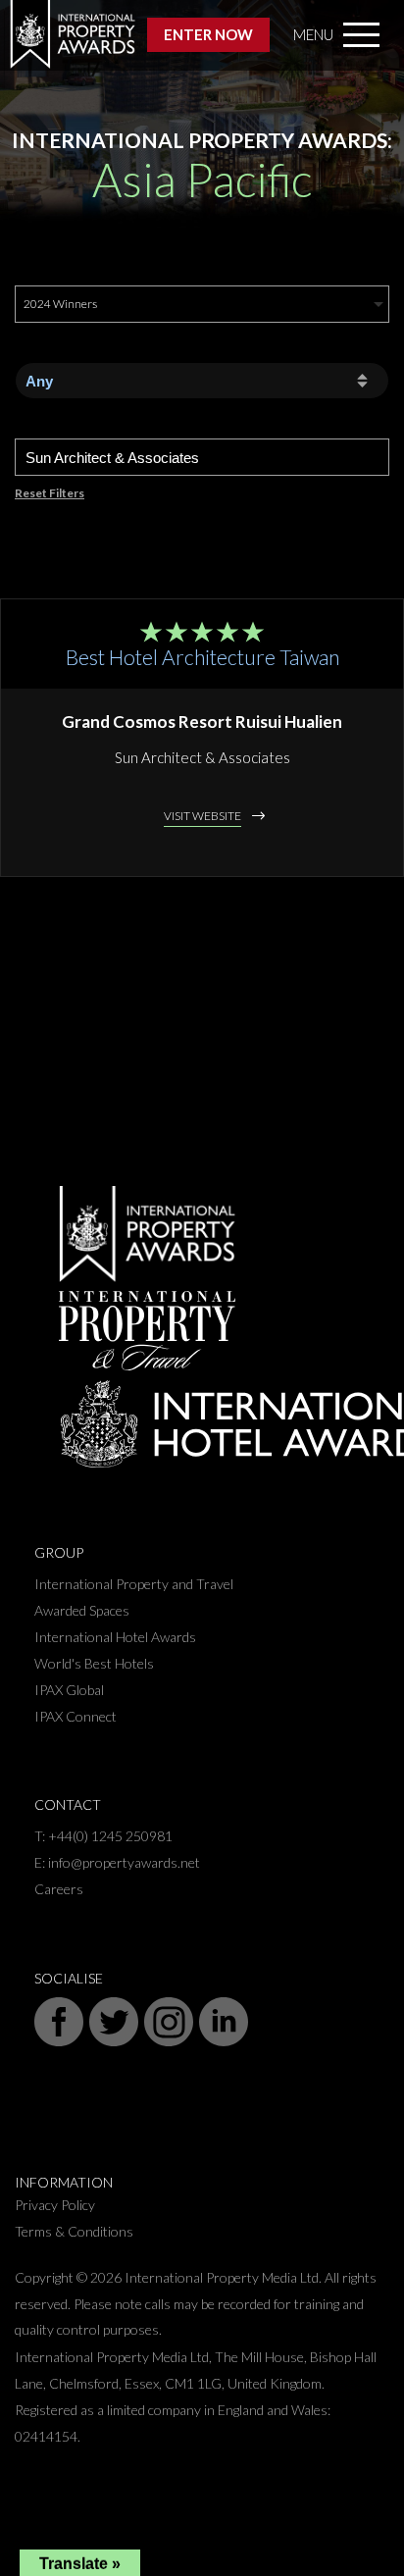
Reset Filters (50, 493)
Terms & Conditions (74, 2231)
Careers (59, 1889)
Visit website (202, 816)
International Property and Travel (134, 1584)
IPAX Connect (76, 1716)
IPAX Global (69, 1690)
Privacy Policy (55, 2205)
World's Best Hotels (94, 1663)
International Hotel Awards (115, 1637)
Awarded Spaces (82, 1610)
